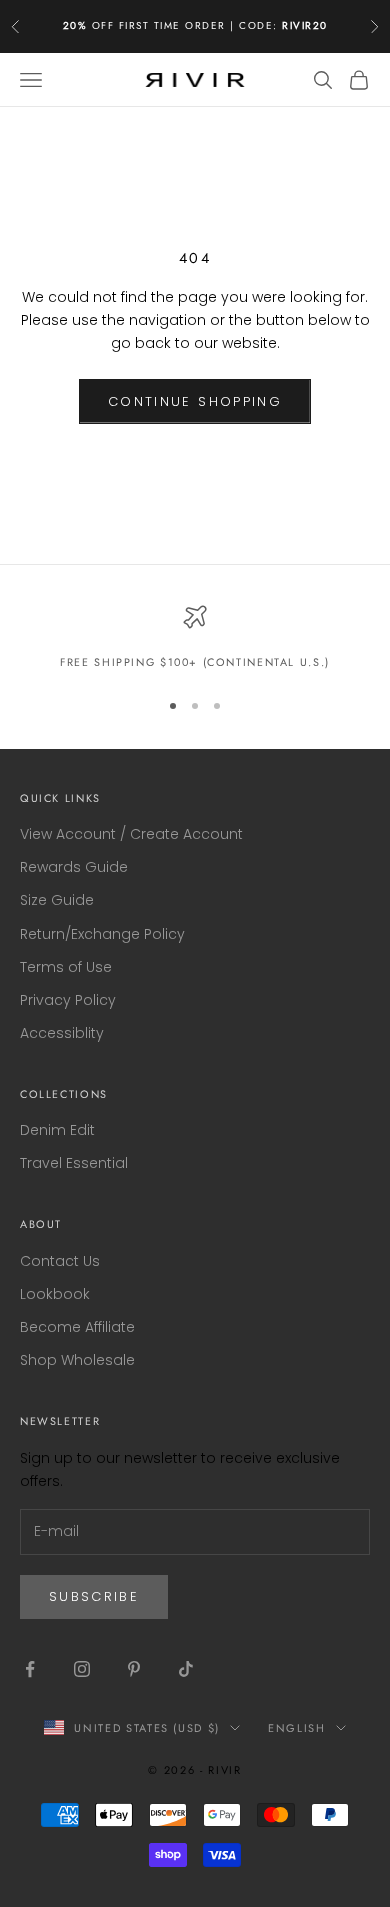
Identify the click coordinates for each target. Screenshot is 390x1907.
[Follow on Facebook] (30, 1669)
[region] (195, 638)
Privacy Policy (68, 1000)
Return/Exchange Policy (102, 934)
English (297, 1728)
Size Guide (57, 900)
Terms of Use (66, 967)
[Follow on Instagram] (82, 1669)
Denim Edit (57, 1130)
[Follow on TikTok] (186, 1669)
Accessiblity (62, 1033)
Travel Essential (74, 1163)
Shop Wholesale (77, 1360)
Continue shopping (195, 401)
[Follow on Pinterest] (134, 1669)
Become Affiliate (77, 1327)
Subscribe (94, 1596)
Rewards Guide (74, 867)
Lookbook (55, 1294)
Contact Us (60, 1261)
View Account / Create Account (131, 834)
